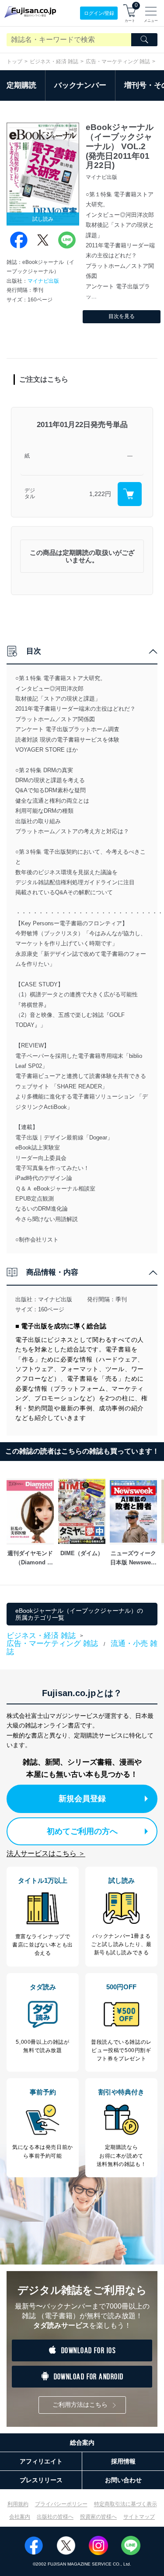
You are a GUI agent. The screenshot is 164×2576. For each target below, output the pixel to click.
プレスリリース (41, 2480)
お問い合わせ (123, 2480)
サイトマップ (139, 2517)
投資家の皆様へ (98, 2517)
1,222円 (100, 494)
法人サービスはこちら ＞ (46, 1853)
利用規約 (18, 2504)
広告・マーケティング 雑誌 (118, 62)
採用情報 (123, 2461)
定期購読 (21, 85)
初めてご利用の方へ (82, 1831)
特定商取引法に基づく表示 (126, 2504)
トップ (14, 62)
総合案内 (82, 2443)
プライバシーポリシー (61, 2504)
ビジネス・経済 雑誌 (54, 62)
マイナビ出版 (43, 281)
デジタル (30, 494)
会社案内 (20, 2517)
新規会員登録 (82, 1799)
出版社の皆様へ (55, 2517)
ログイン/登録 (99, 13)
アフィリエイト (41, 2461)
